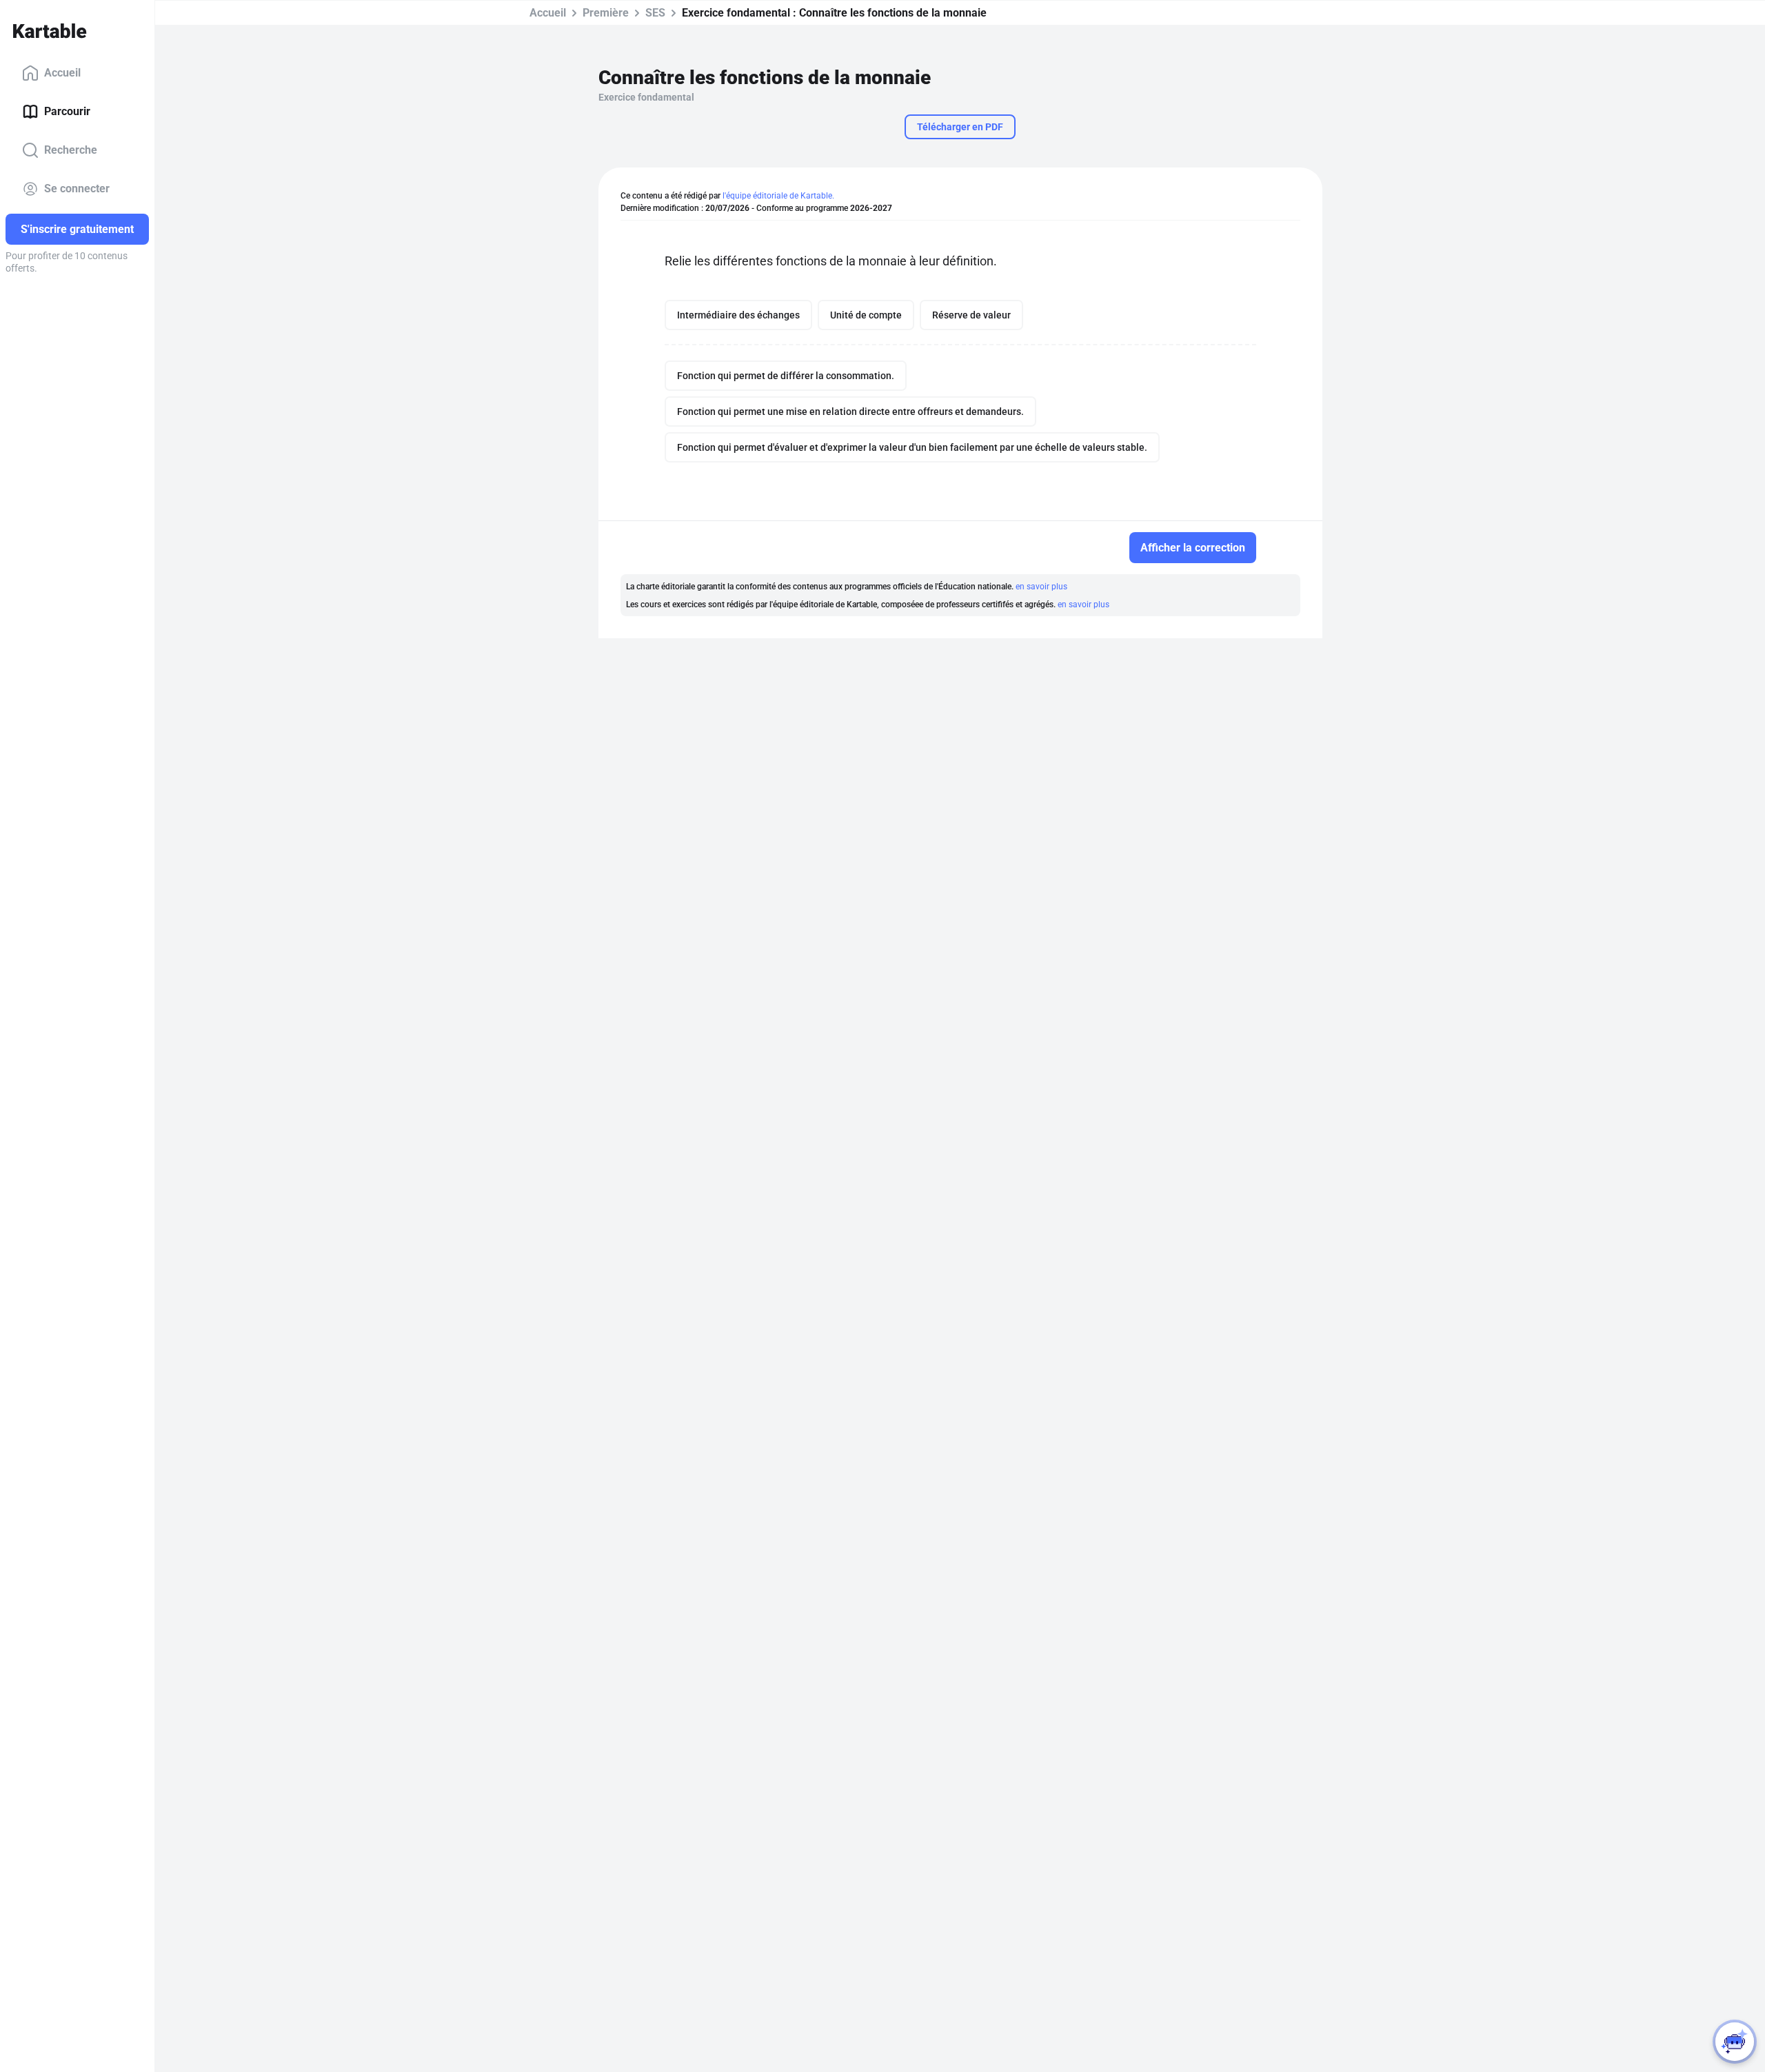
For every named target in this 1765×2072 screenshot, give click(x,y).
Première (606, 13)
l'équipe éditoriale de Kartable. (778, 196)
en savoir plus (1041, 587)
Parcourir (67, 111)
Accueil (62, 73)
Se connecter (77, 189)
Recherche (71, 150)
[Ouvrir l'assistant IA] (1735, 2042)
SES (655, 13)
